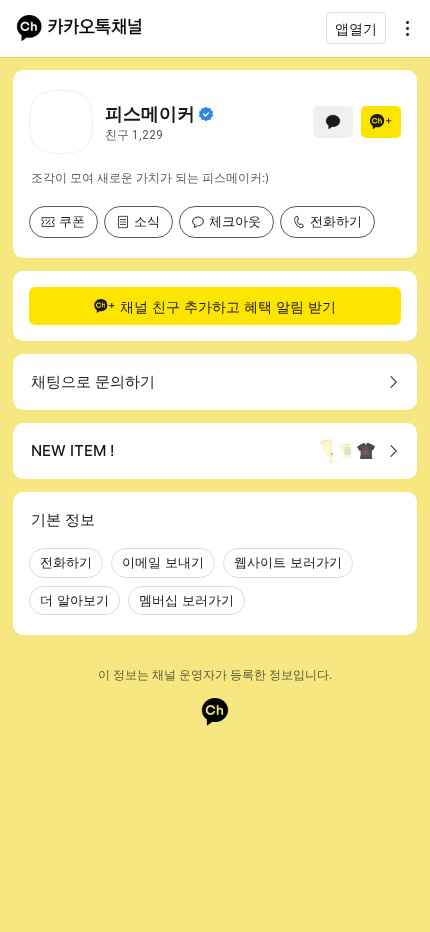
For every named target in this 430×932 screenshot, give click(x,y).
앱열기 (356, 28)
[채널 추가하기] (381, 122)
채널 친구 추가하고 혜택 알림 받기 (228, 306)
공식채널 (206, 114)
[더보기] (402, 28)
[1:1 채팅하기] (333, 122)
